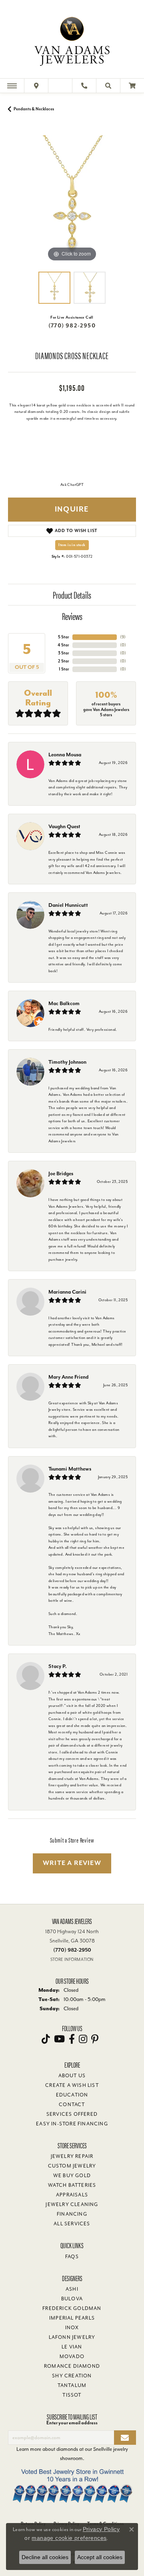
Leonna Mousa (65, 755)
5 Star (64, 637)
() (123, 637)
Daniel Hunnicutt (68, 905)
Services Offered (72, 2114)
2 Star (64, 661)
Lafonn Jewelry (72, 2337)
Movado (72, 2357)
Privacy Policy (101, 2529)
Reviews (72, 616)
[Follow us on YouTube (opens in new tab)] (59, 2039)
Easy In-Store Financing (72, 2124)
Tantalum (72, 2385)
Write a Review (72, 1863)
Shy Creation (72, 2376)
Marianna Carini (67, 1292)
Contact (72, 2105)
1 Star (64, 669)
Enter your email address (72, 2423)
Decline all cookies (45, 2557)
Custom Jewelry (72, 2166)
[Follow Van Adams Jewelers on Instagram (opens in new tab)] (83, 2039)
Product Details (72, 595)
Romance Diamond (72, 2366)
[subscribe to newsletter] (125, 2438)
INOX (72, 2328)
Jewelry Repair (72, 2156)
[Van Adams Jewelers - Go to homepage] (72, 40)
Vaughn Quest (64, 826)
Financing (72, 2214)
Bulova (72, 2299)
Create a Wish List (72, 2085)
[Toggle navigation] (12, 86)
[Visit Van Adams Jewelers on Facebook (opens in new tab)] (72, 2039)
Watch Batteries (72, 2185)
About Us (72, 2076)
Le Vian (72, 2347)
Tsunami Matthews (70, 1469)
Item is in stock (72, 545)
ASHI (72, 2289)
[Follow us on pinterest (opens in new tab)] (95, 2039)
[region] (72, 199)
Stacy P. (58, 1666)
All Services (72, 2224)
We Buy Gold (72, 2176)
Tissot (72, 2395)
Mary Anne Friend (68, 1377)
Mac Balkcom (64, 1003)
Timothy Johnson (67, 1062)
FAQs (72, 2257)
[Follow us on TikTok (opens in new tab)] (46, 2039)
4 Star (63, 645)
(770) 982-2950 (72, 326)
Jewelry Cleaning (72, 2204)
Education (72, 2095)
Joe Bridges (61, 1173)
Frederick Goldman (72, 2308)
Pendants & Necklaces (34, 109)
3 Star (64, 653)
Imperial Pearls (72, 2318)
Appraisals (72, 2195)
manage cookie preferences (69, 2538)
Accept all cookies (100, 2557)
